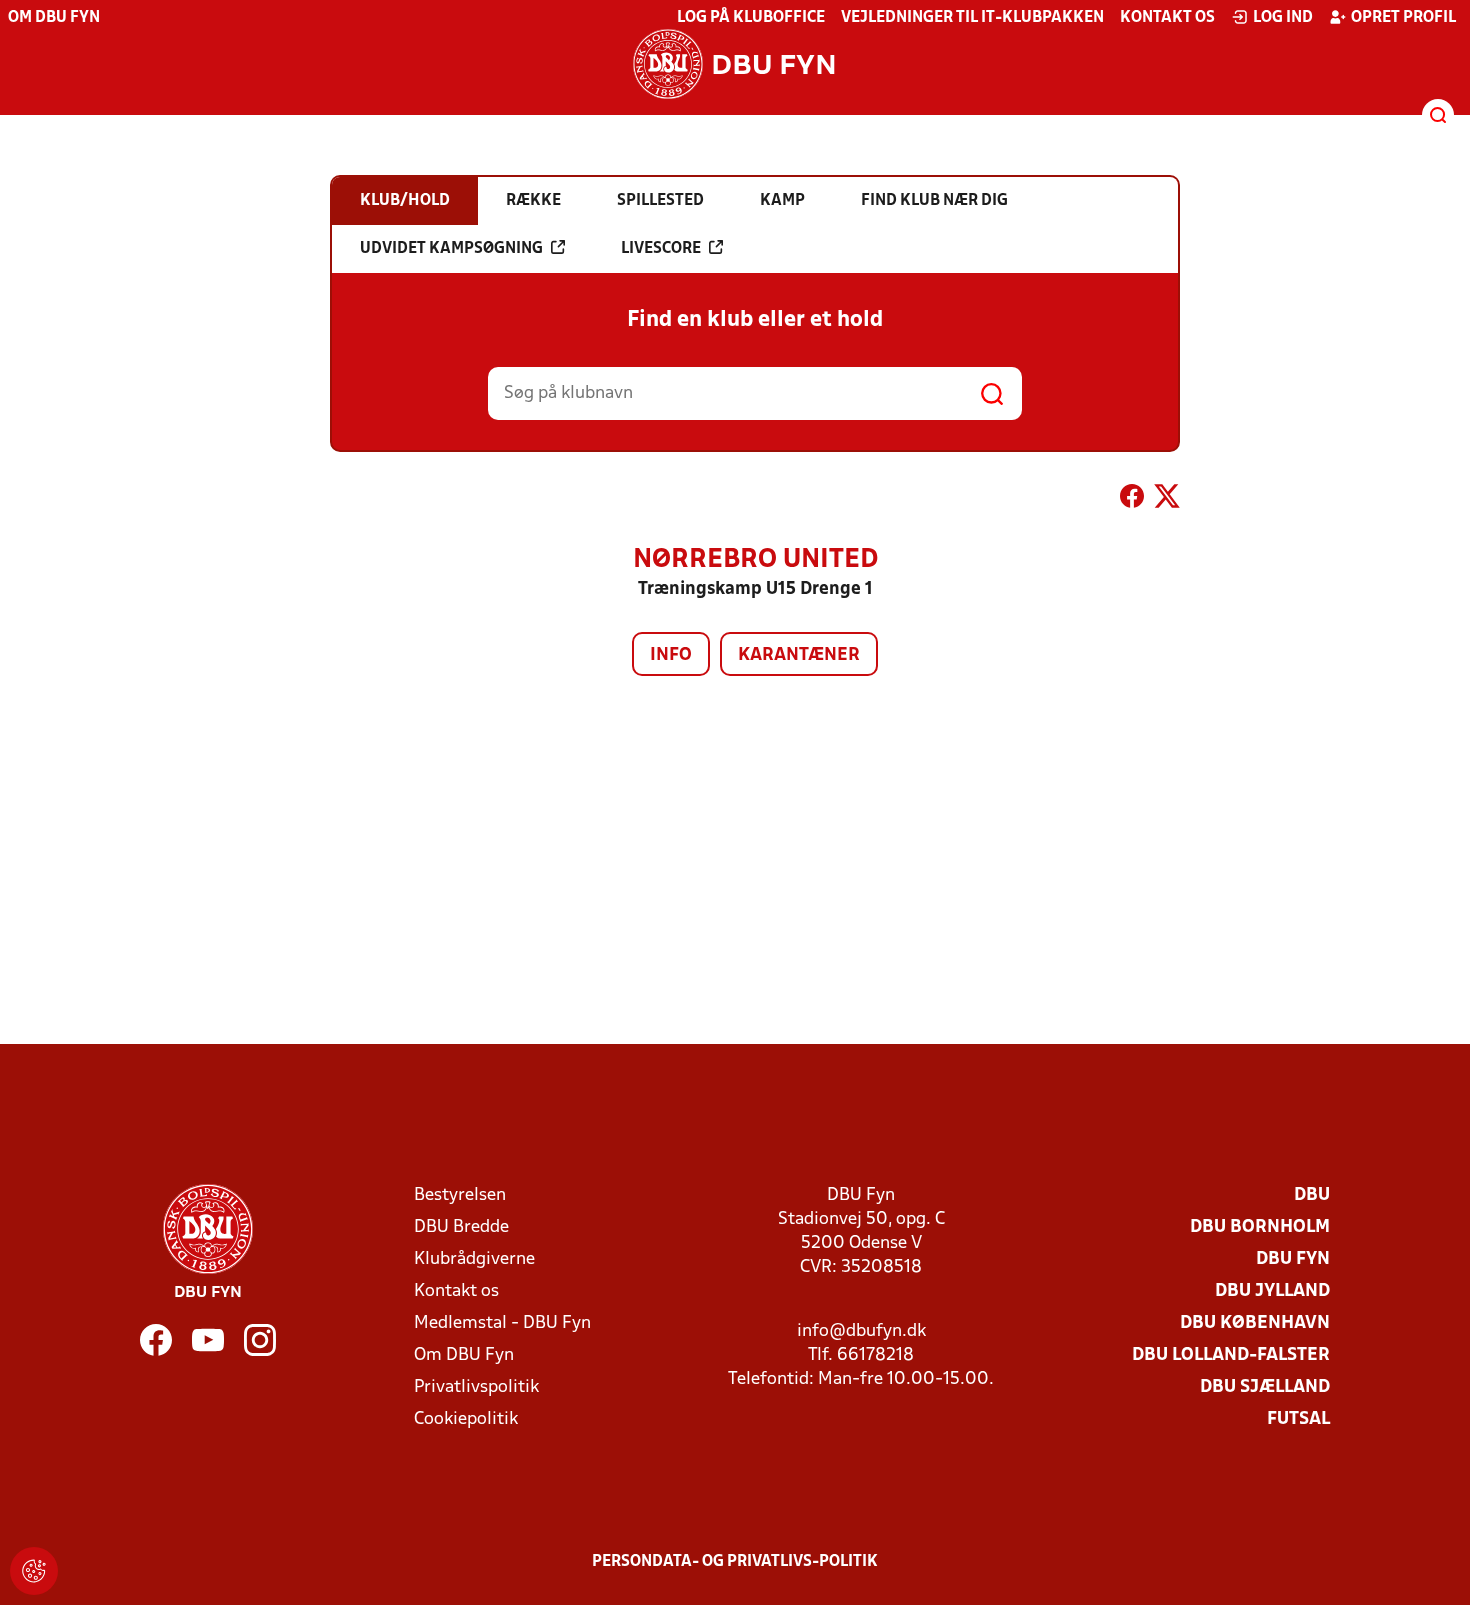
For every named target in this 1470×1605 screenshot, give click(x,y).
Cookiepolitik (466, 1419)
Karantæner (799, 655)
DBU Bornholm (1260, 1227)
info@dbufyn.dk (861, 1331)
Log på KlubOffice (751, 18)
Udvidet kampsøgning (451, 249)
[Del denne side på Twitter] (1167, 500)
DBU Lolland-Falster (1231, 1355)
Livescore (661, 249)
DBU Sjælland (1265, 1387)
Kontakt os (1167, 18)
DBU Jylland (1272, 1291)
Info (671, 655)
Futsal (1298, 1419)
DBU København (1255, 1323)
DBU (1312, 1195)
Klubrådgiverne (474, 1259)
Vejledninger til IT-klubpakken (972, 18)
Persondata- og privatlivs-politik (735, 1562)
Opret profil (1403, 18)
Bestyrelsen (460, 1195)
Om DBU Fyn (54, 18)
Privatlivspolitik (476, 1387)
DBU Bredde (461, 1227)
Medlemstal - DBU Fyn (502, 1323)
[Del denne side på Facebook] (1132, 500)
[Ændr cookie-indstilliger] (34, 1571)
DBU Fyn (1293, 1259)
